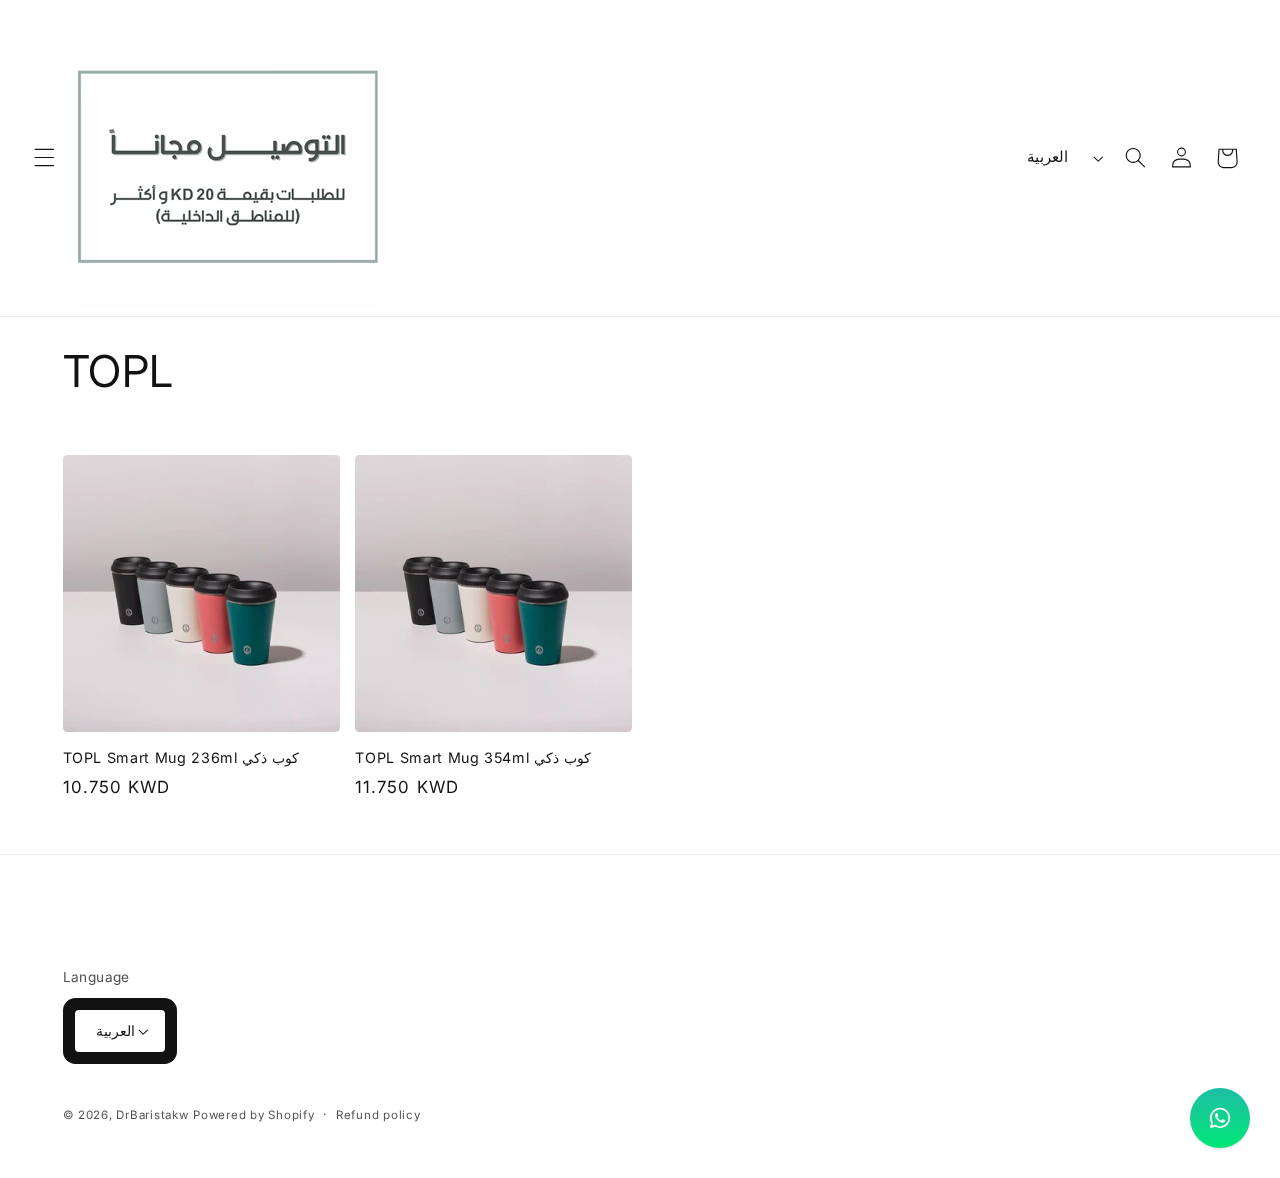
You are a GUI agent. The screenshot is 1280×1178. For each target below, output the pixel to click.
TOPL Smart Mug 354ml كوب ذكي (473, 757)
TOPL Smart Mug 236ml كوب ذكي (181, 757)
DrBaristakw (152, 1115)
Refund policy (378, 1115)
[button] (44, 158)
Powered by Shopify (253, 1115)
